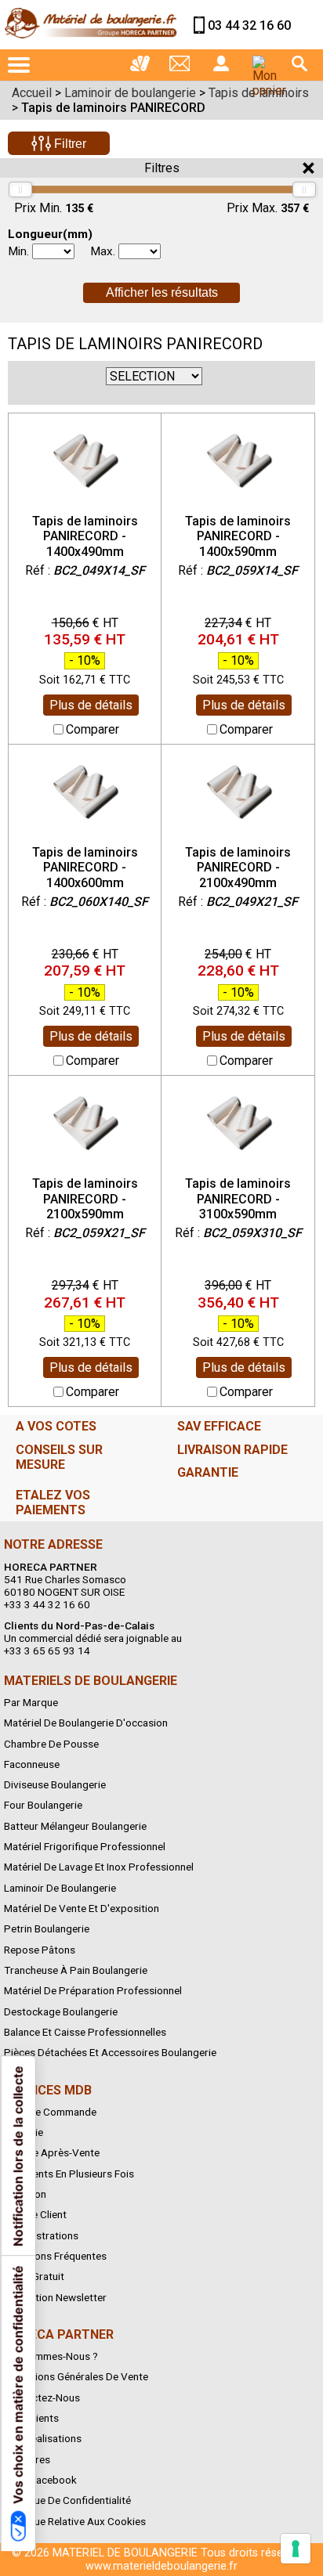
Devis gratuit (34, 2276)
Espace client (35, 2214)
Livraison (25, 2194)
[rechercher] (299, 63)
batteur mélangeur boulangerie (75, 1826)
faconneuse (32, 1764)
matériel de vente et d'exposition (82, 1908)
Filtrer (69, 144)
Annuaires (27, 2459)
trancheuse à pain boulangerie (76, 1970)
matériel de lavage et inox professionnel (99, 1867)
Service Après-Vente (52, 2152)
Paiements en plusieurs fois (69, 2174)
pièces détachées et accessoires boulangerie (110, 2052)
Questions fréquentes (55, 2256)
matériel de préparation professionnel (93, 1990)
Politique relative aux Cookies (75, 2521)
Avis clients (31, 2418)
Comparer (93, 729)
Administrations (41, 2235)
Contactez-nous (42, 2397)
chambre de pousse (51, 1744)
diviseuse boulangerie (55, 1784)
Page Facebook (40, 2480)
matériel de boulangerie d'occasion (86, 1723)
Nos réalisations (43, 2438)
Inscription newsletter (55, 2297)
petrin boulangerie (47, 1928)
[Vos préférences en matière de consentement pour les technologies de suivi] (296, 2549)
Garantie (24, 2132)
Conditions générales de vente (76, 2376)
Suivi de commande (50, 2112)
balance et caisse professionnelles (85, 2032)
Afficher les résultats (162, 292)
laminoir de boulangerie (60, 1888)
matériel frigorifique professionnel (85, 1846)
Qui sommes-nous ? (51, 2356)
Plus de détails (91, 705)
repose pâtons (40, 1950)
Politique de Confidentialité (67, 2500)
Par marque (31, 1702)
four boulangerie (43, 1805)
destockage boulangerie (61, 2011)
